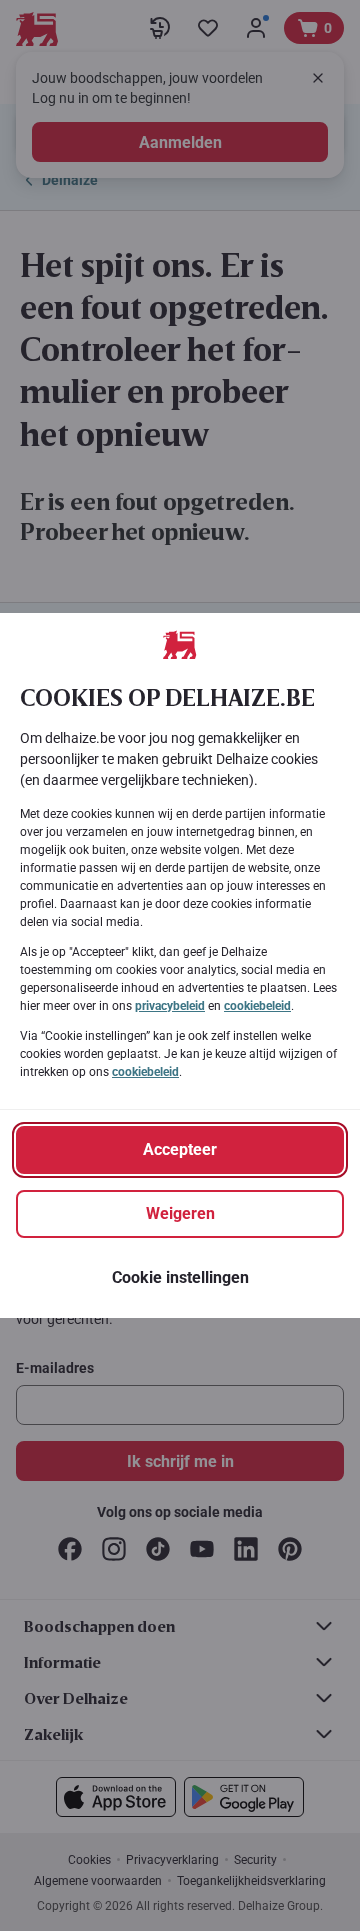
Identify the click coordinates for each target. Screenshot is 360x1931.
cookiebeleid (257, 1006)
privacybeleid (170, 1006)
